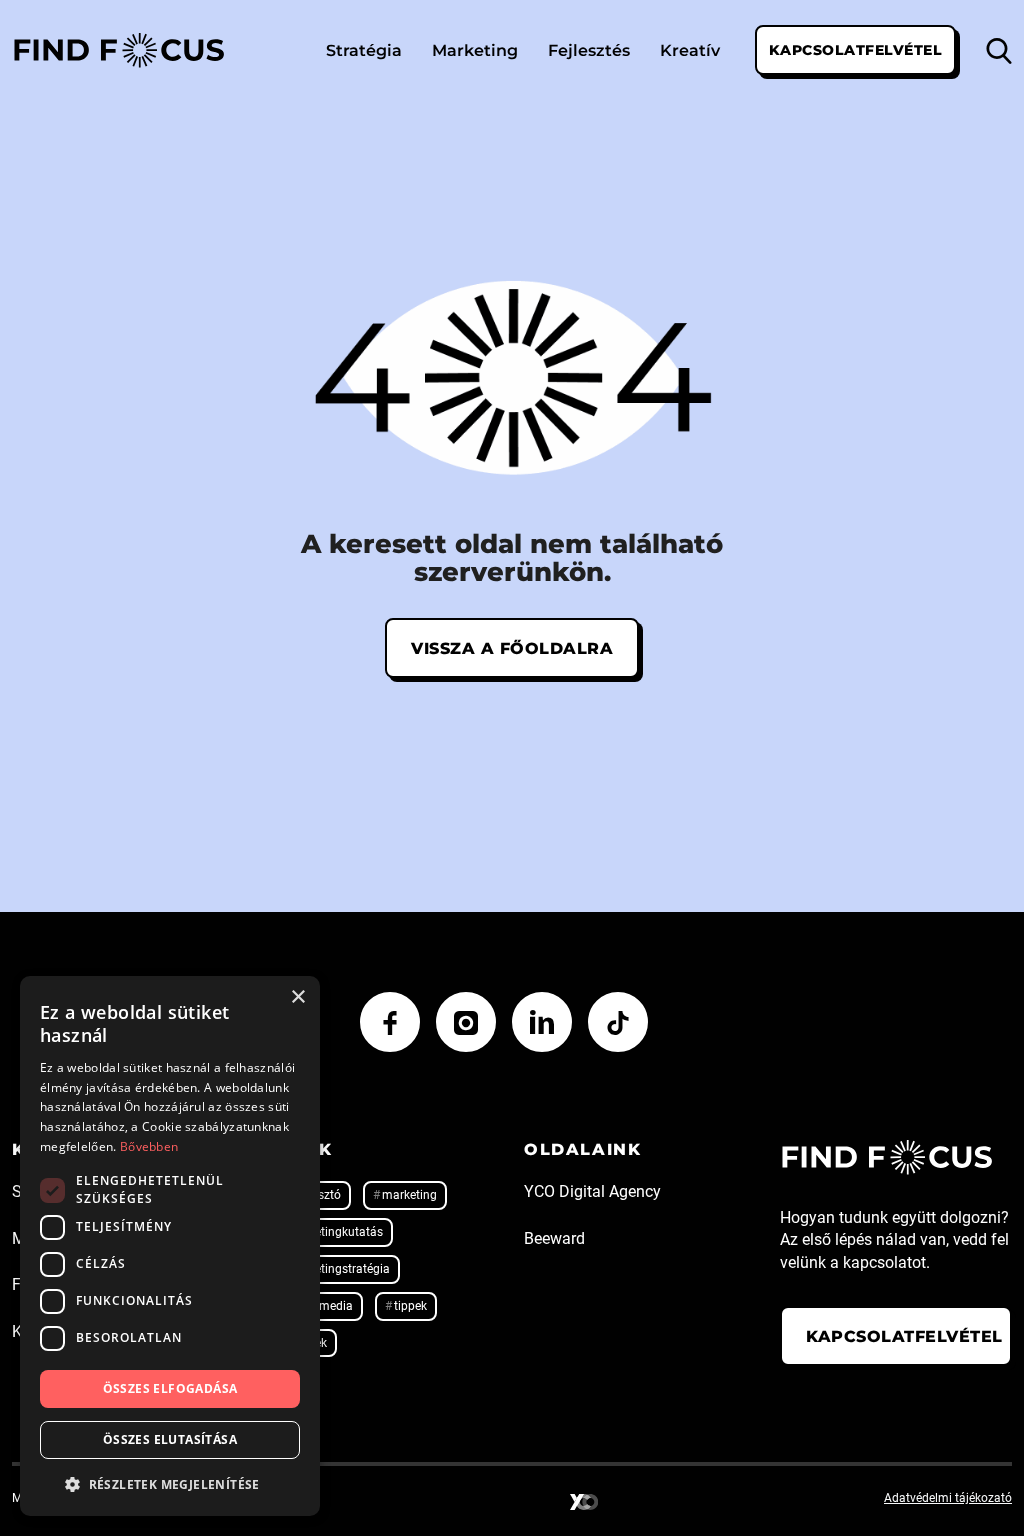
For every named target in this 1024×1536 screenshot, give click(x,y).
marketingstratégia (338, 1269)
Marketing (475, 49)
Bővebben (149, 1146)
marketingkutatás (335, 1232)
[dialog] (170, 1246)
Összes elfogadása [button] (170, 1388)
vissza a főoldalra (512, 647)
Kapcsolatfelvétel (856, 49)
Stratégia (364, 49)
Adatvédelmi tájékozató (948, 1498)
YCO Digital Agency (592, 1191)
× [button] (297, 997)
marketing (409, 1195)
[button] (170, 1484)
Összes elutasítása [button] (170, 1439)
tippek (410, 1306)
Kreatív (690, 49)
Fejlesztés (589, 49)
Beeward (554, 1238)
